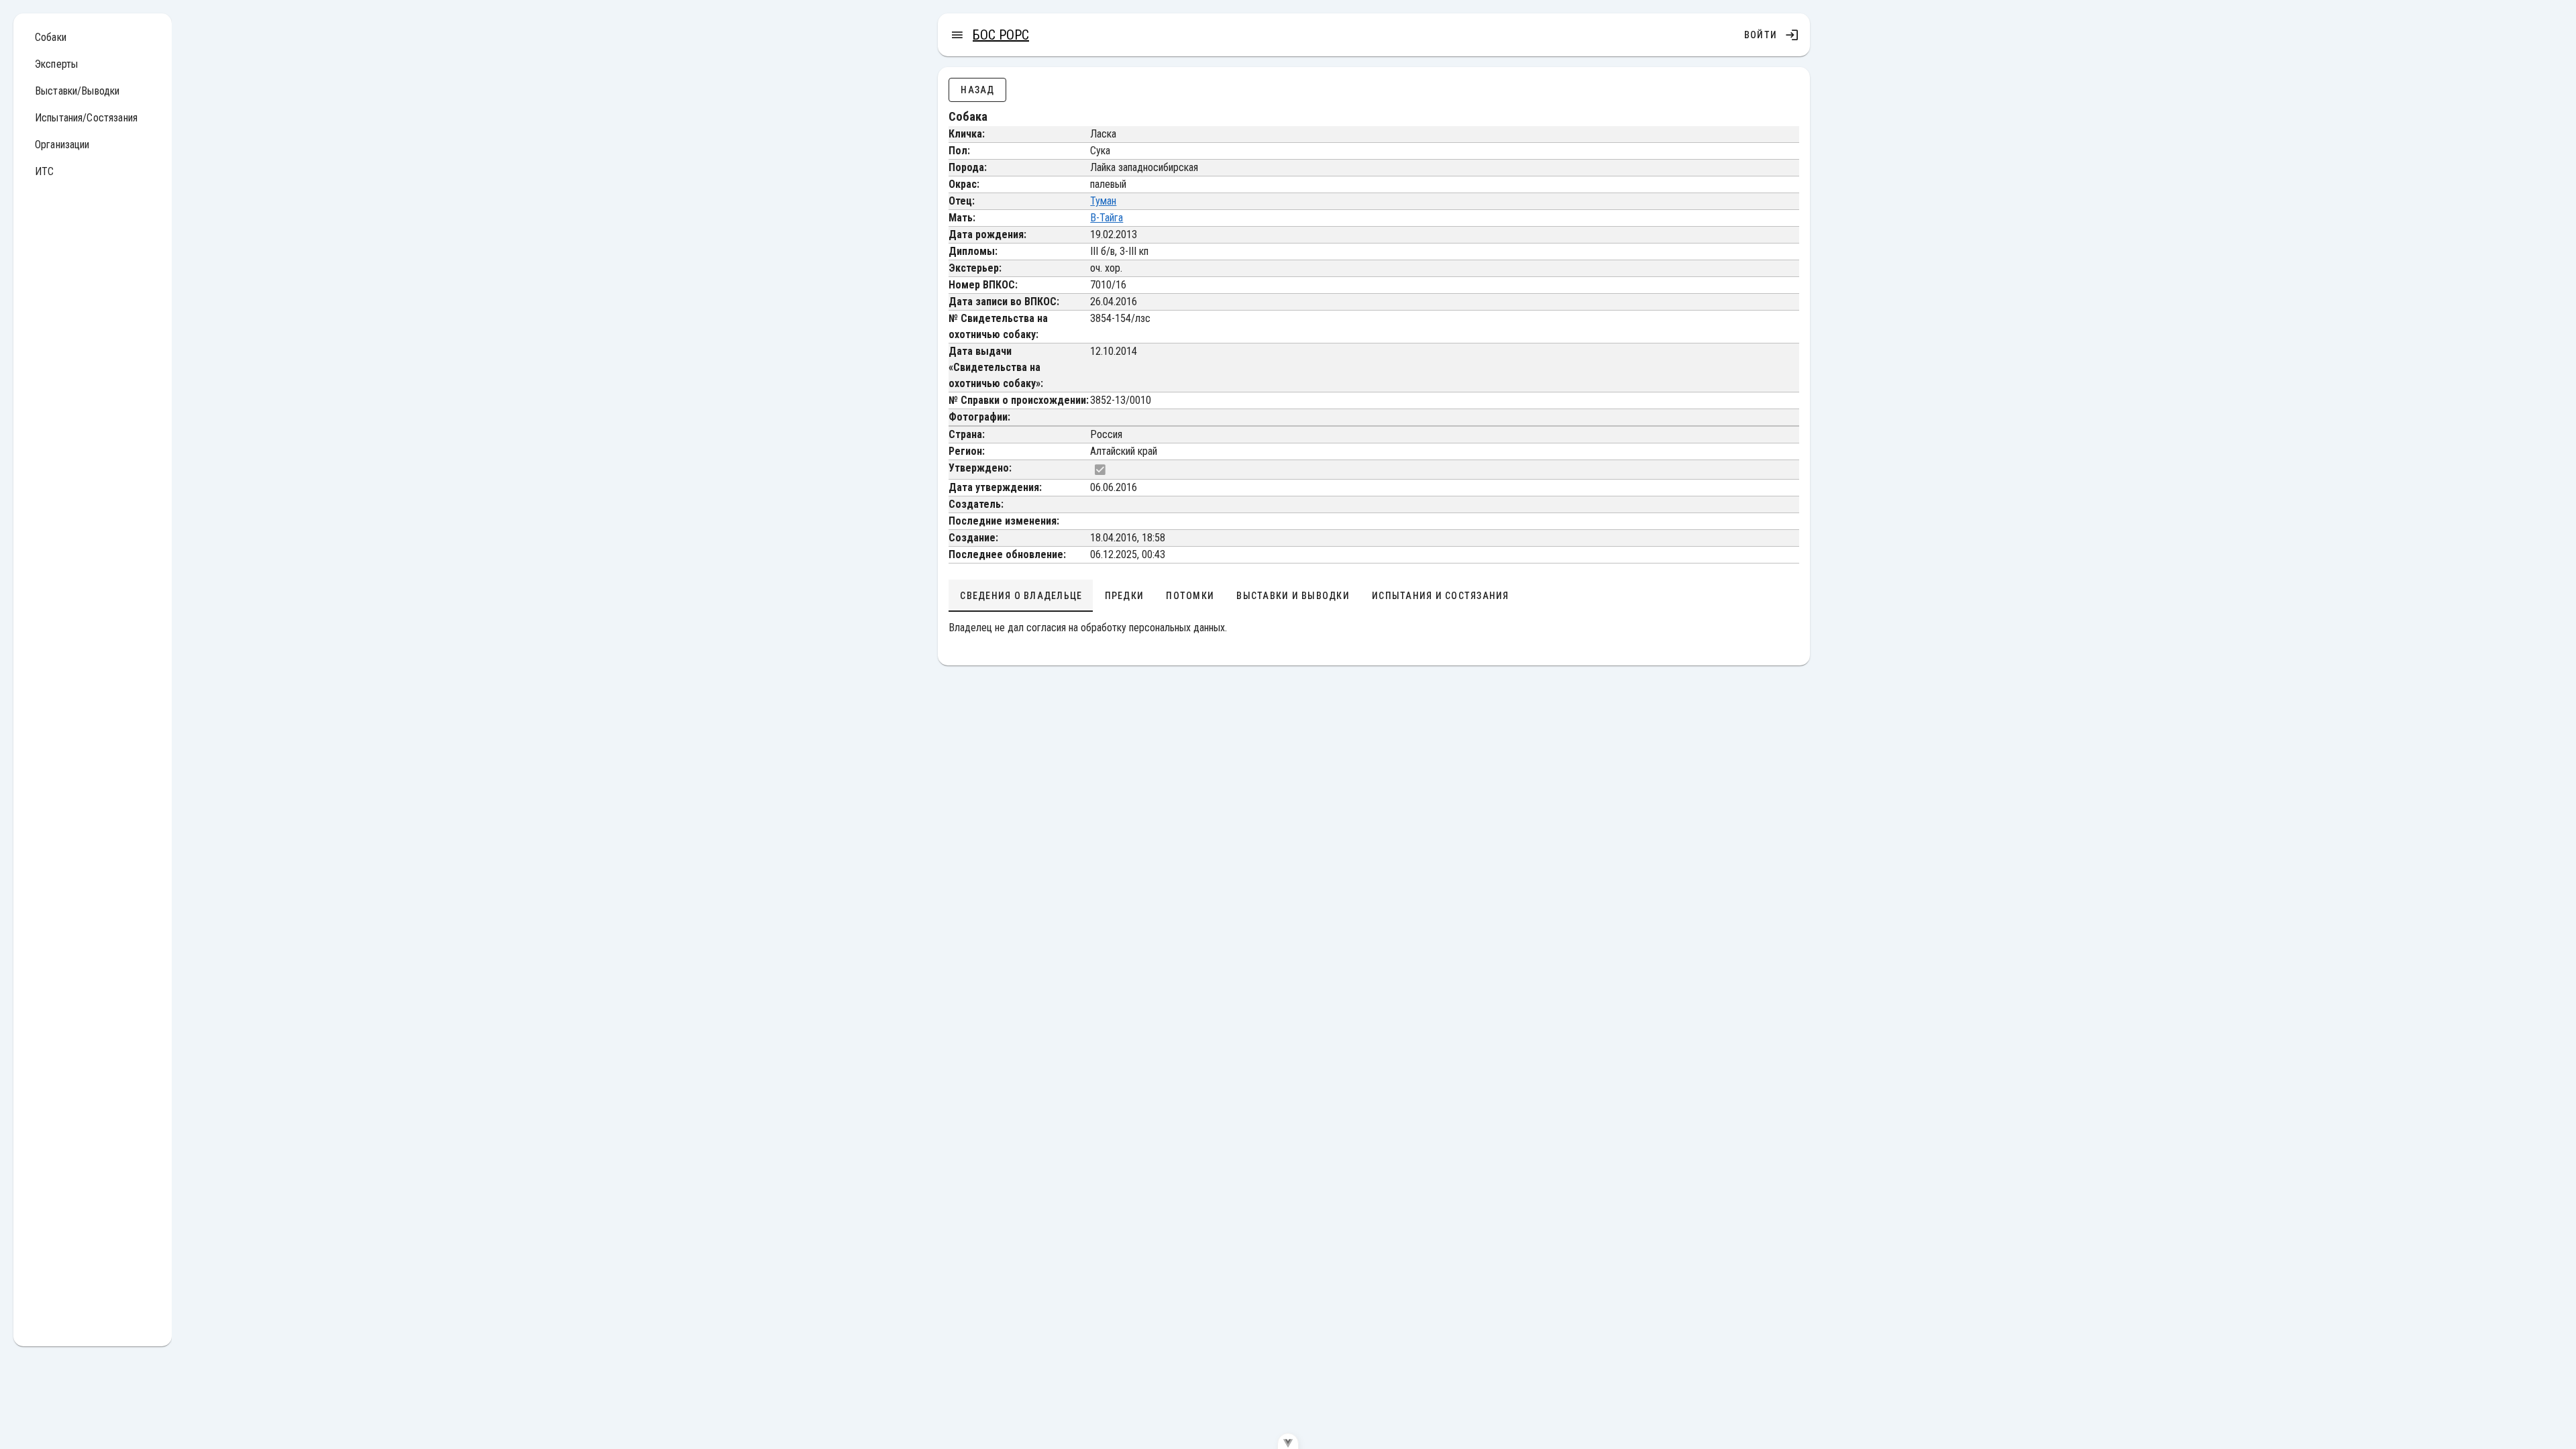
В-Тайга (1107, 218)
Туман (1103, 201)
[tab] (1021, 596)
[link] (93, 38)
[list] (93, 107)
